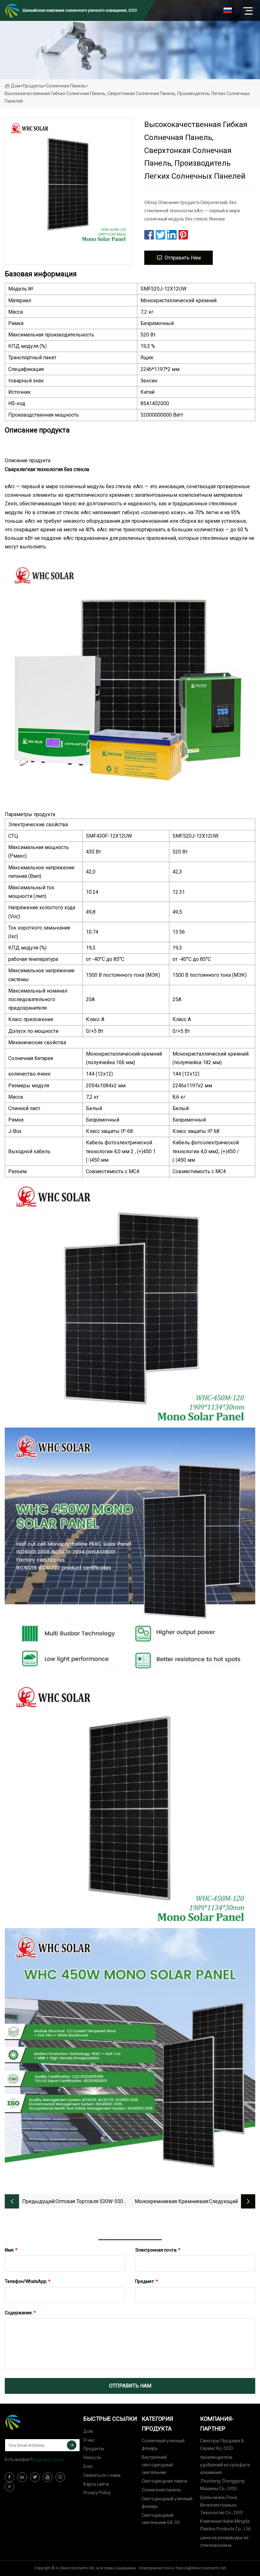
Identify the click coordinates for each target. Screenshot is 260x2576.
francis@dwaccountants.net (201, 2568)
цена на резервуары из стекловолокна (224, 2541)
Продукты (33, 86)
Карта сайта (96, 2484)
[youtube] (48, 2477)
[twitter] (35, 2477)
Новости (92, 2458)
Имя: (11, 2250)
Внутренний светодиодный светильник (157, 2465)
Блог (88, 2466)
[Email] (72, 2445)
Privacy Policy (97, 2493)
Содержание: (20, 2313)
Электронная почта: (158, 2250)
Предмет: (146, 2281)
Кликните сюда (48, 2459)
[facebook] (10, 2477)
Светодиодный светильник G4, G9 (161, 2519)
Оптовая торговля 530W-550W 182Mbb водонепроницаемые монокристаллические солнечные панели (91, 2202)
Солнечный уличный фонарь (163, 2445)
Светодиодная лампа (164, 2481)
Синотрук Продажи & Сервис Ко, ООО (222, 2445)
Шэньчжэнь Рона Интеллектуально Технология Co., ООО (222, 2505)
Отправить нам (183, 258)
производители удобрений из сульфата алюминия (225, 2465)
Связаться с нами (102, 2475)
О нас (89, 2440)
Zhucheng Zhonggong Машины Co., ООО (222, 2485)
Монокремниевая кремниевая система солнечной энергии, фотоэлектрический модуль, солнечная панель (171, 2202)
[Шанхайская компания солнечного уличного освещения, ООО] (36, 2422)
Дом (16, 86)
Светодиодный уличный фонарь (167, 2502)
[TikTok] (10, 2487)
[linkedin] (22, 2477)
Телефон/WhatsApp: (28, 2281)
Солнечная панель (66, 86)
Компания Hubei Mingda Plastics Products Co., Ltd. (226, 2525)
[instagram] (60, 2477)
